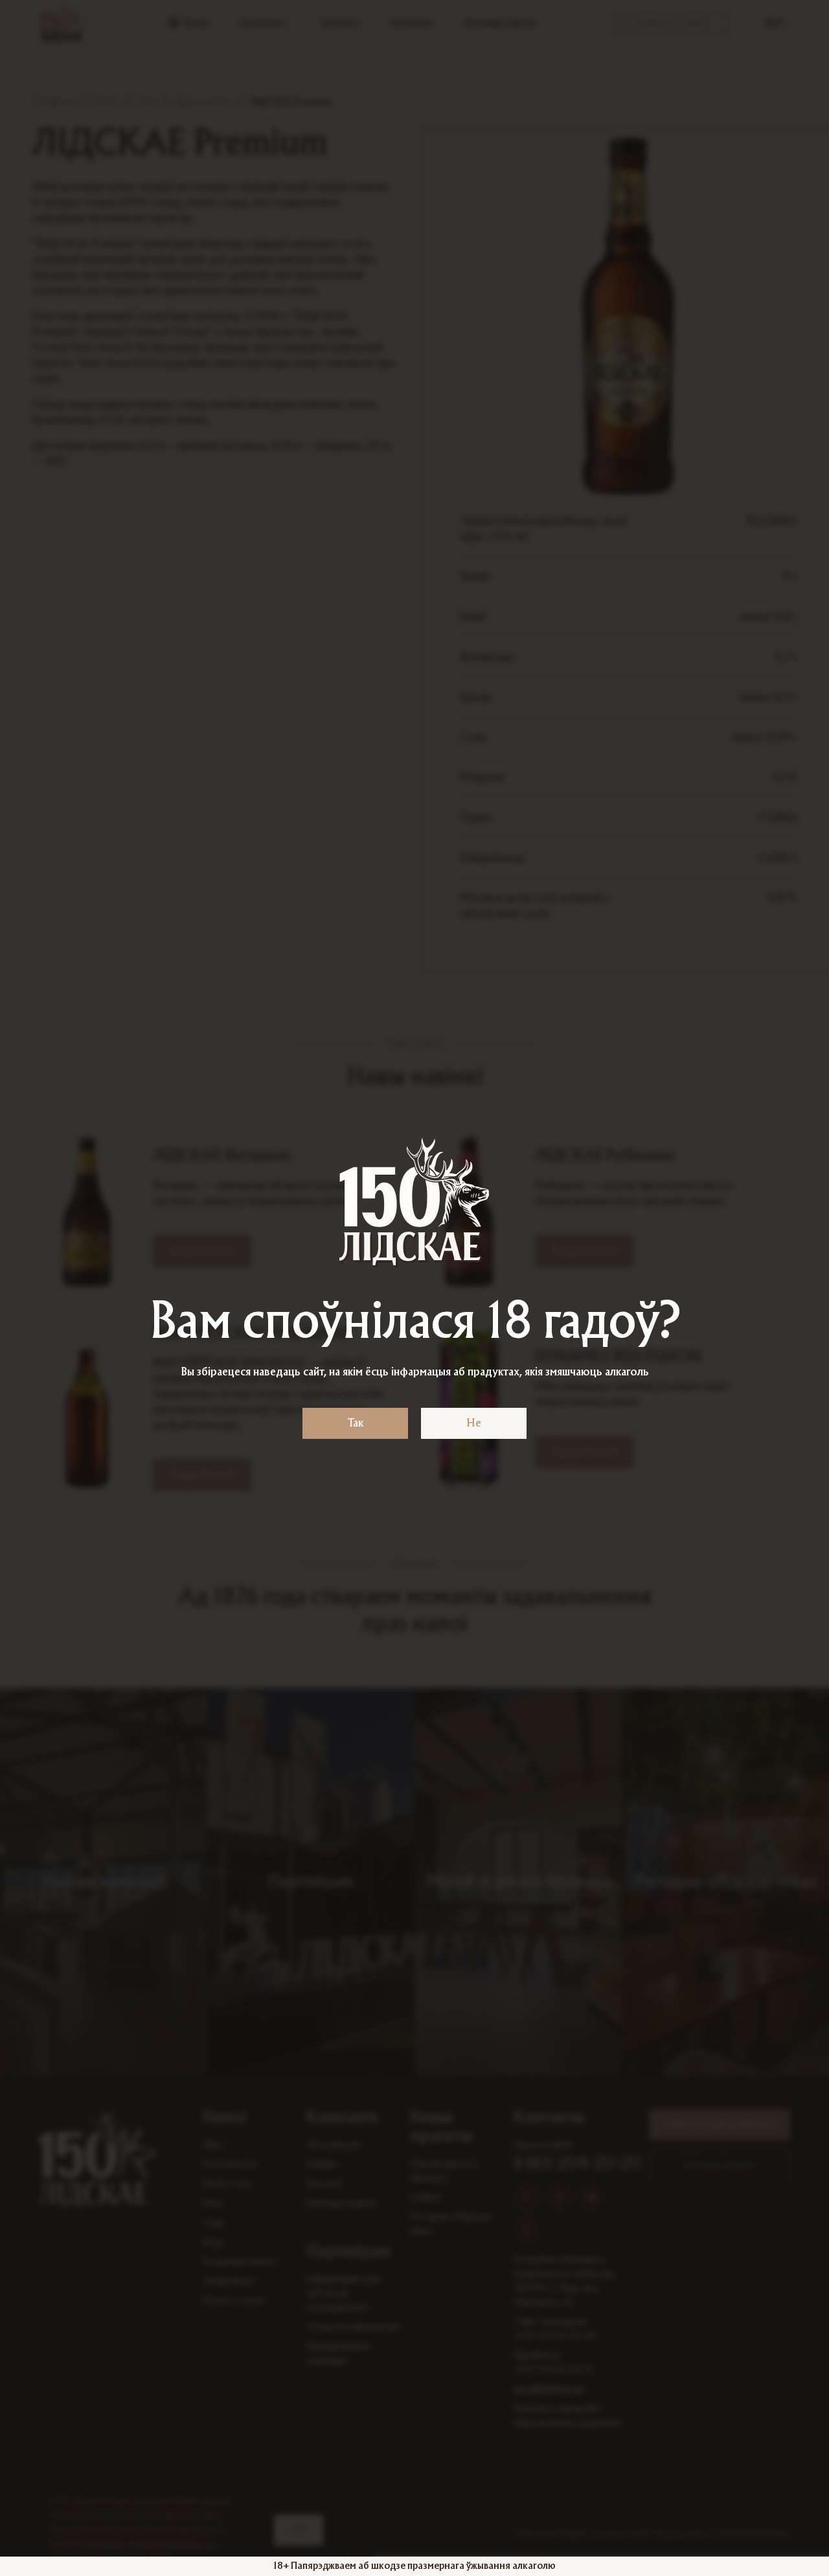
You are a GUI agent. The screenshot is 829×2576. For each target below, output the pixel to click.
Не (474, 1423)
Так (356, 1423)
